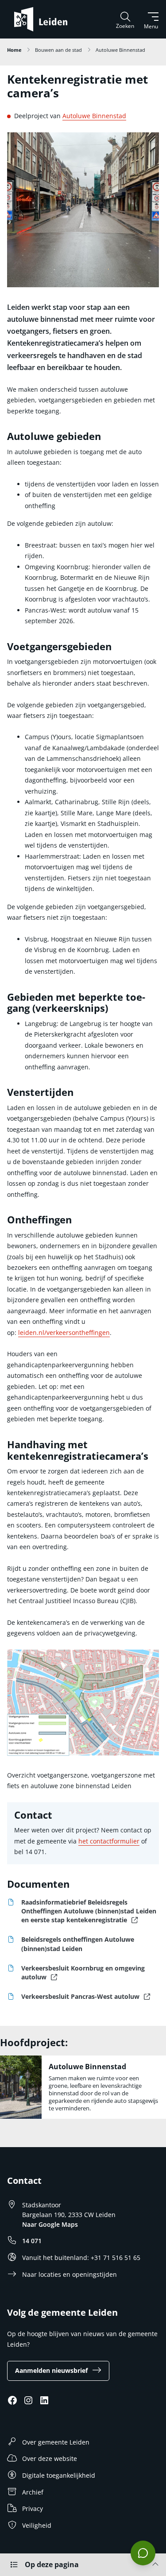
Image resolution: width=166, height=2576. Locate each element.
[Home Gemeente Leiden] (44, 19)
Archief (33, 2492)
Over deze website (50, 2458)
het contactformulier (109, 1841)
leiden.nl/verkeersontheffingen (64, 1332)
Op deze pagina (52, 2564)
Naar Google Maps (50, 2224)
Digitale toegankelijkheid (59, 2475)
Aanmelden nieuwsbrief (51, 2370)
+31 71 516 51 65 (116, 2258)
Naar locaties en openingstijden (69, 2274)
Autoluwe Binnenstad (94, 116)
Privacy (33, 2509)
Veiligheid (37, 2525)
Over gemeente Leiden (56, 2442)
